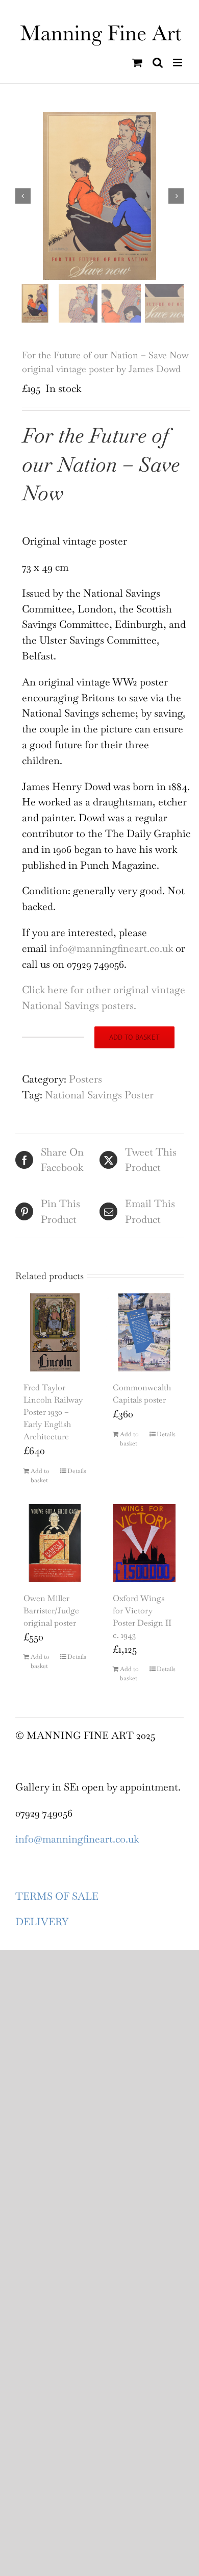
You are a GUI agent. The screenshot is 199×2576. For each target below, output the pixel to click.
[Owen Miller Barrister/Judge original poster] (55, 1543)
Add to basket (134, 1037)
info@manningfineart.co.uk (111, 948)
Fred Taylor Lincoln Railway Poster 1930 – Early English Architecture (53, 1412)
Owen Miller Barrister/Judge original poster (51, 1611)
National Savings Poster (99, 1095)
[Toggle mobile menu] (178, 63)
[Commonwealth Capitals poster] (144, 1332)
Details (77, 1471)
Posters (85, 1079)
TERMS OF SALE (57, 1896)
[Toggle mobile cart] (137, 63)
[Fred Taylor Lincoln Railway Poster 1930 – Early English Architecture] (55, 1332)
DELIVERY (42, 1922)
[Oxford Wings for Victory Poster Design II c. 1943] (144, 1543)
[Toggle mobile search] (158, 63)
